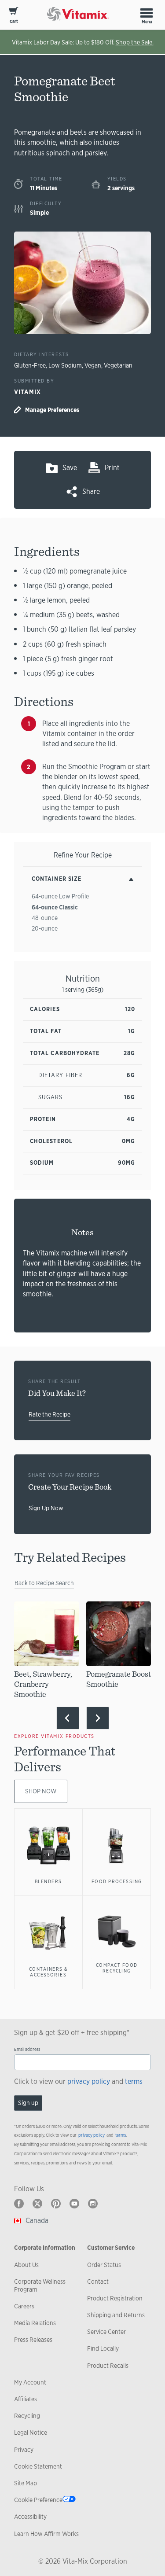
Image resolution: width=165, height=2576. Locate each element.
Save (70, 468)
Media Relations (35, 2323)
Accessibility (30, 2517)
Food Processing (117, 1881)
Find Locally (103, 2348)
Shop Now (41, 1791)
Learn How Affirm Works (46, 2534)
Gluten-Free (30, 365)
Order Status (104, 2265)
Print (112, 468)
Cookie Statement (38, 2466)
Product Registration (115, 2298)
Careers (24, 2306)
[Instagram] (93, 2204)
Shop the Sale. (135, 42)
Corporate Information (45, 2248)
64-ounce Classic (55, 907)
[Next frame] (98, 1718)
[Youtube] (74, 2204)
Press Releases (33, 2340)
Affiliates (26, 2399)
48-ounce (45, 918)
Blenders (48, 1881)
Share (91, 491)
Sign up (28, 2103)
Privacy (24, 2450)
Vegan (93, 365)
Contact (98, 2282)
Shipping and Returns (116, 2315)
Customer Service (111, 2248)
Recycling (27, 2416)
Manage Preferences (52, 410)
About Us (26, 2265)
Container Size (57, 879)
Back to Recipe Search (44, 1583)
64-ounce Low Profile (60, 896)
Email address (27, 2049)
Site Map (26, 2483)
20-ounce (45, 928)
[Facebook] (19, 2204)
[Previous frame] (68, 1718)
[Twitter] (37, 2204)
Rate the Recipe (49, 1414)
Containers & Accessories (48, 1972)
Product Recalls (108, 2366)
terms (134, 2081)
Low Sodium (65, 365)
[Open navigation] (147, 13)
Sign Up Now (46, 1508)
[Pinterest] (56, 2204)
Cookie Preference (38, 2500)
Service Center (106, 2332)
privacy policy (89, 2081)
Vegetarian (118, 365)
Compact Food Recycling (117, 1968)
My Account (30, 2382)
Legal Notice (31, 2432)
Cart (14, 21)
